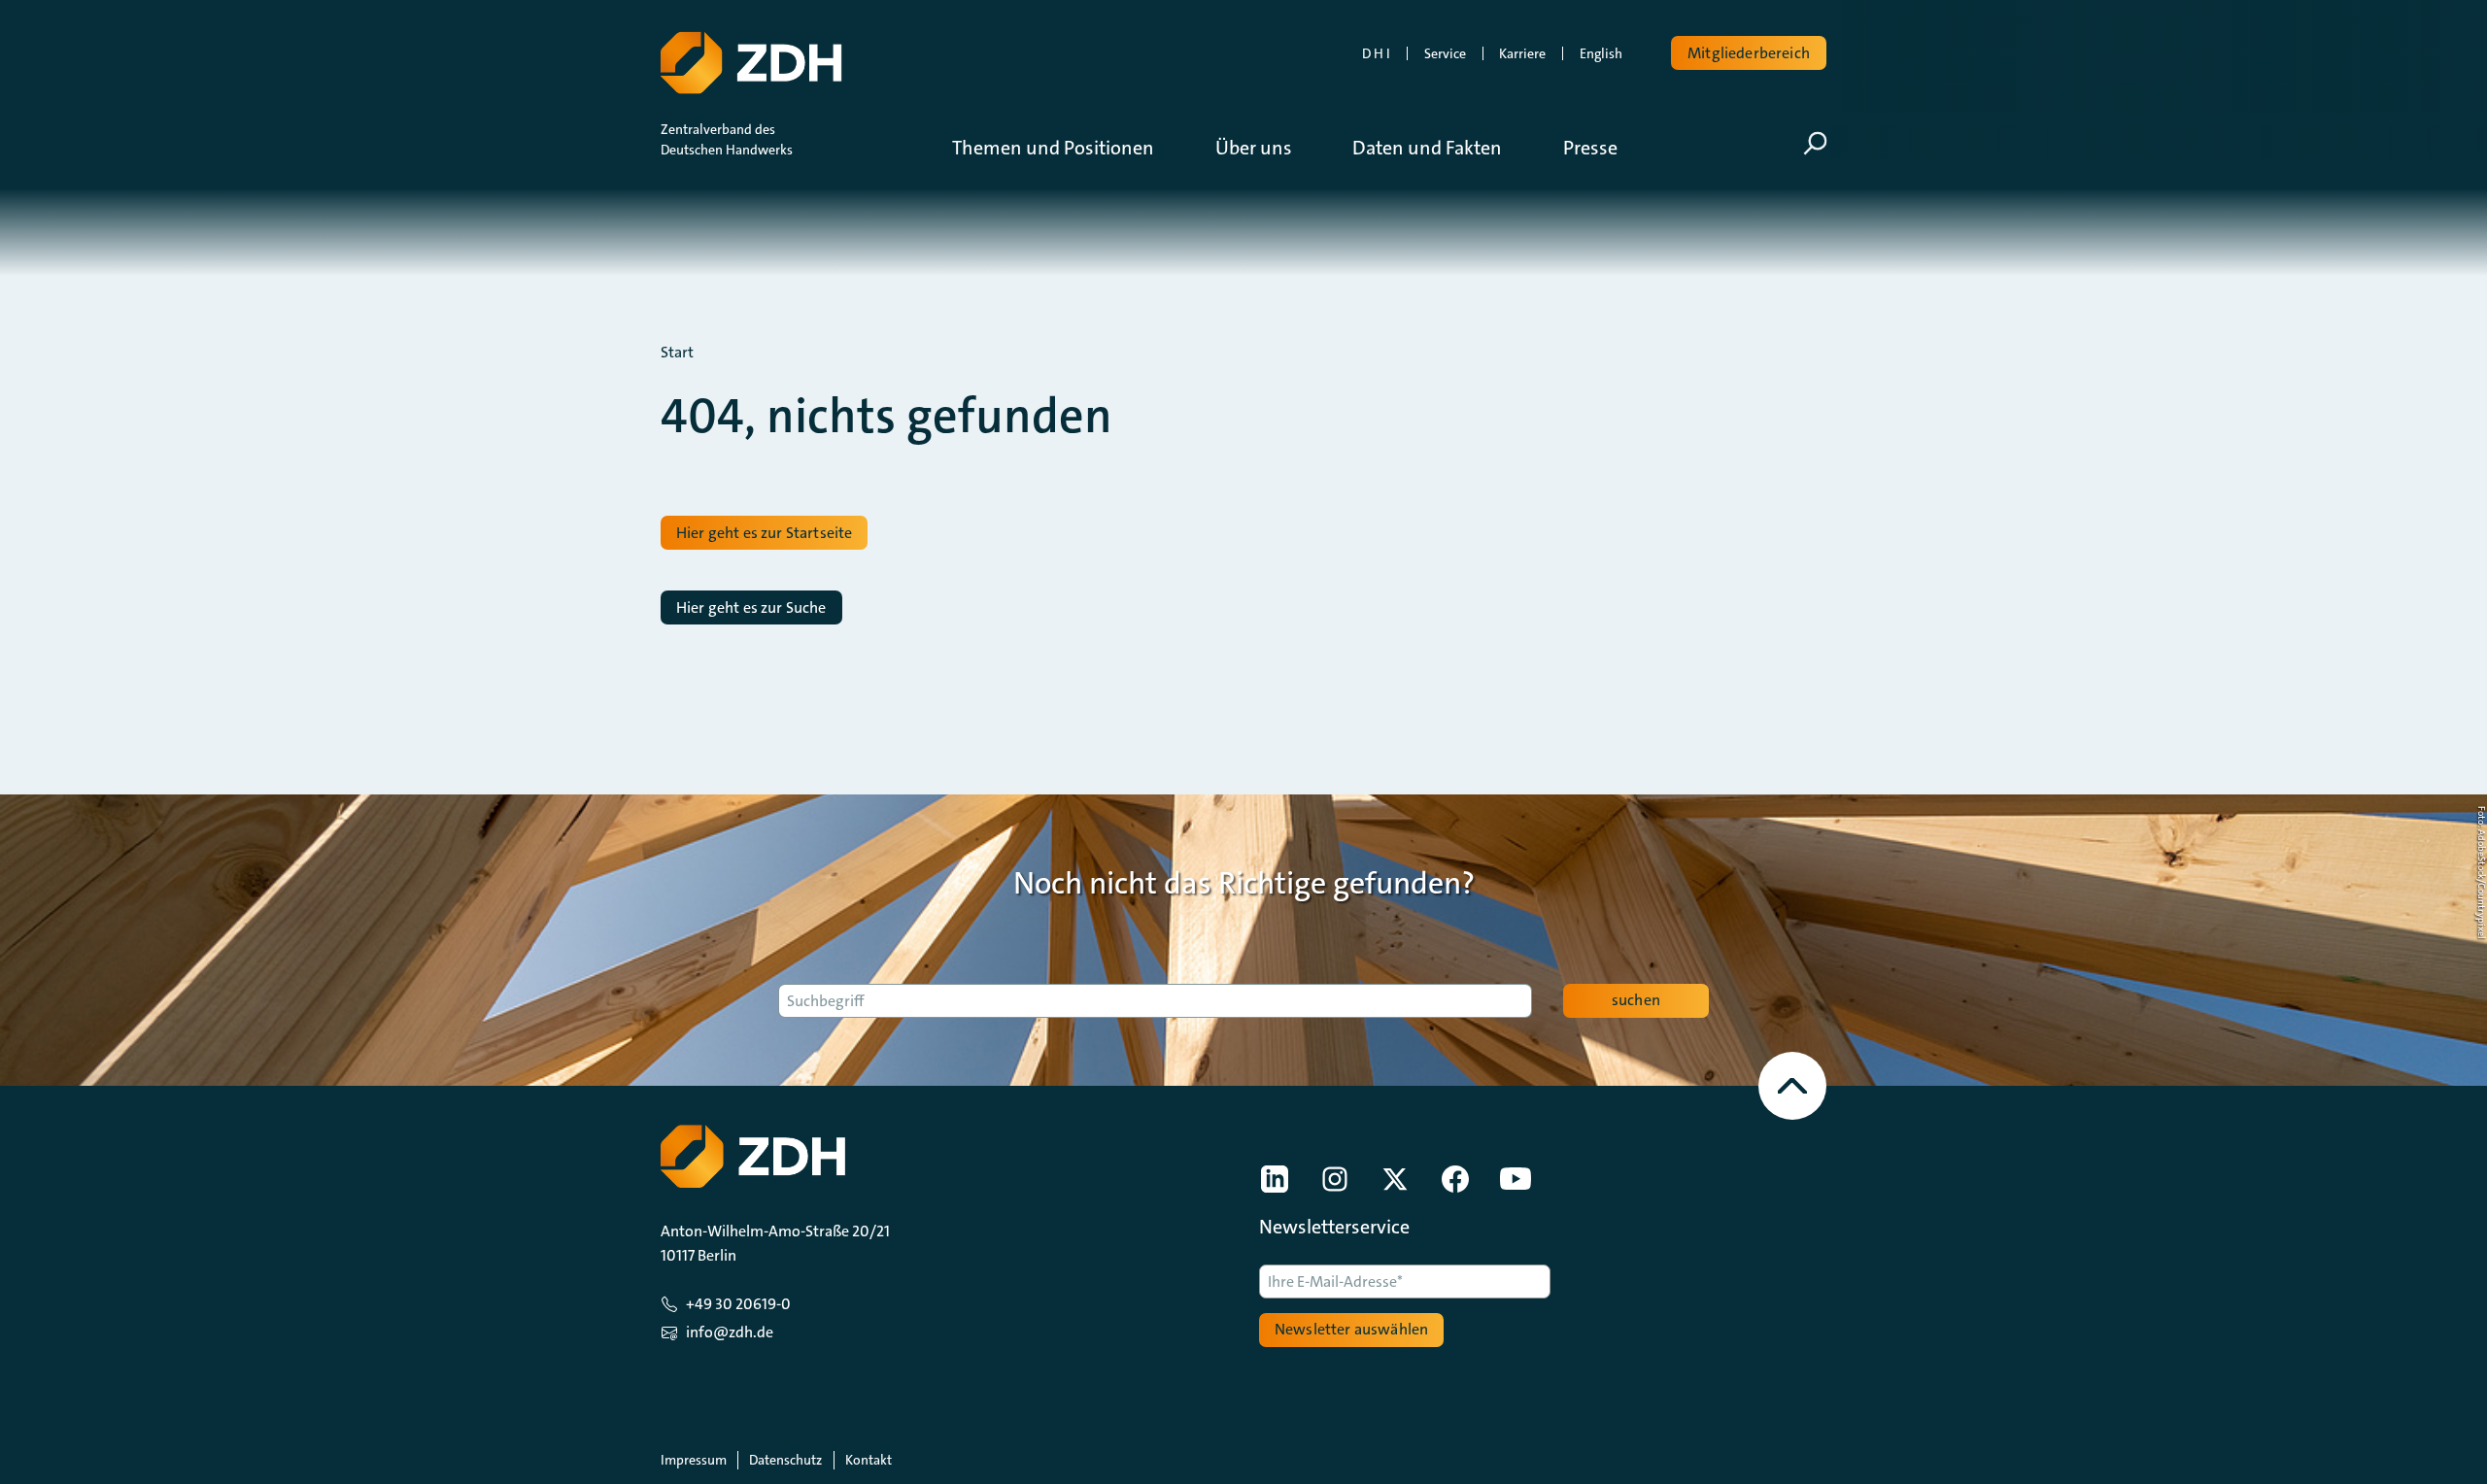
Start (677, 353)
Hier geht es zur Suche (751, 607)
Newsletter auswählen (1351, 1329)
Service (1445, 53)
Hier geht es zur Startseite (764, 533)
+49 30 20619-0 (738, 1304)
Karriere (1522, 53)
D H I (1376, 53)
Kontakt (869, 1460)
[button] (1068, 148)
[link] (1275, 1179)
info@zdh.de (730, 1332)
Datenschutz (785, 1460)
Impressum (694, 1460)
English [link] (1601, 53)
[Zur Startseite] (751, 63)
